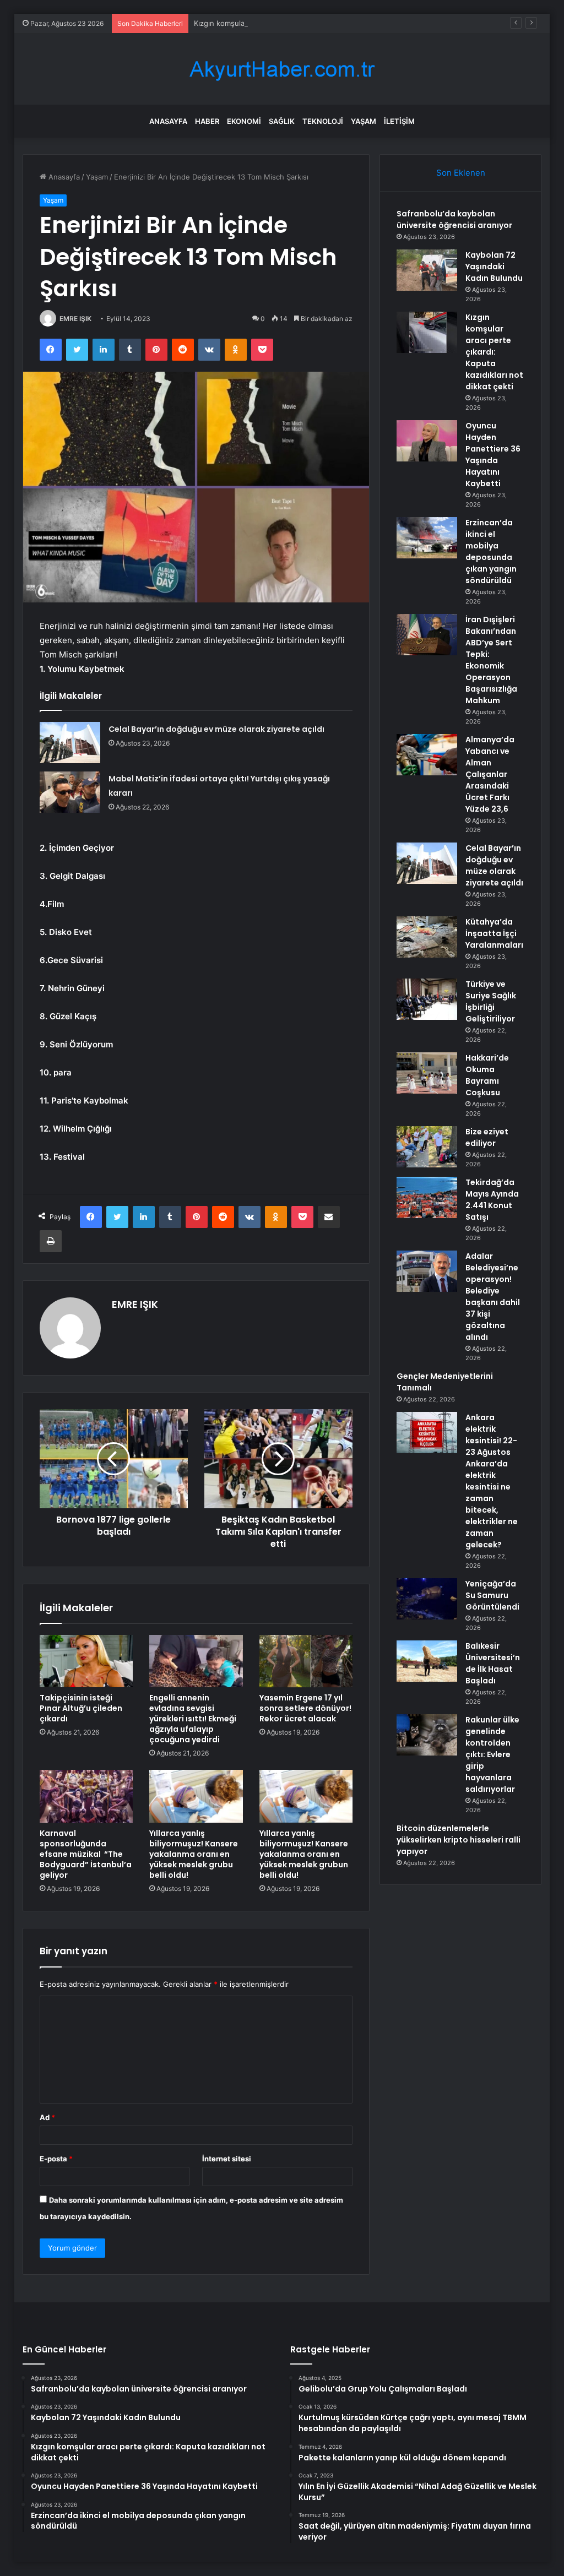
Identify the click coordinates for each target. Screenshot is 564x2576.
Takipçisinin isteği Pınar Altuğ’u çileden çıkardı (81, 1708)
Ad (47, 2117)
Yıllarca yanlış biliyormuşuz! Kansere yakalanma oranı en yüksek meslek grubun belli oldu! (304, 1854)
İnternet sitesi (227, 2159)
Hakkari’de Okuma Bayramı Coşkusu (487, 1075)
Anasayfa (168, 121)
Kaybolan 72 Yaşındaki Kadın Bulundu (494, 267)
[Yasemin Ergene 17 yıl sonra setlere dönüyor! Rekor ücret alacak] (306, 1661)
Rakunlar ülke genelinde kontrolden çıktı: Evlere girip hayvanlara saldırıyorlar (492, 1754)
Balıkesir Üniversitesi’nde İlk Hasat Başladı (493, 1663)
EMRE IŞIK (75, 319)
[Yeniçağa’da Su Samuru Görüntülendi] (427, 1599)
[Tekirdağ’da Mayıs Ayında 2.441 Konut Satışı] (427, 1197)
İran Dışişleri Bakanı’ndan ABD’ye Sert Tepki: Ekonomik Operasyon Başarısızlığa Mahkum (491, 660)
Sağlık (282, 121)
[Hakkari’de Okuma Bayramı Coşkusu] (427, 1073)
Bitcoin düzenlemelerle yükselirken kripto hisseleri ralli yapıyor (459, 1840)
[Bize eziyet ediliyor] (427, 1147)
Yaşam (364, 121)
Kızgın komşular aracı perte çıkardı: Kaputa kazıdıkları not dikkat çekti (311, 23)
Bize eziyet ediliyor (487, 1137)
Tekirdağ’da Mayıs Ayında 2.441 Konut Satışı (492, 1200)
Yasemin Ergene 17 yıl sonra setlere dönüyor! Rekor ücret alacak (305, 1708)
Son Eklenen (461, 173)
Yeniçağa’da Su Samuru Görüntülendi (492, 1595)
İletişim (399, 121)
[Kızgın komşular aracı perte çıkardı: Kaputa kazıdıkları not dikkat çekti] (427, 332)
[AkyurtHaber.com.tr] (282, 69)
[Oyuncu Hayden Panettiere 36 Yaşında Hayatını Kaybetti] (427, 441)
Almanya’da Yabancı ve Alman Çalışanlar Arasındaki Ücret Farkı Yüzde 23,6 (490, 774)
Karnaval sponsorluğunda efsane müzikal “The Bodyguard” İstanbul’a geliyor (86, 1854)
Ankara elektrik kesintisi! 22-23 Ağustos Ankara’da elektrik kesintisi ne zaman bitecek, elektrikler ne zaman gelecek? (492, 1481)
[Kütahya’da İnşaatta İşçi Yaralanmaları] (427, 937)
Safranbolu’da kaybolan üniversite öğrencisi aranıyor (454, 219)
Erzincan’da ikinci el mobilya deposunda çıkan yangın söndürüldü (491, 551)
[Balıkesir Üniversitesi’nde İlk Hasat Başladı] (427, 1661)
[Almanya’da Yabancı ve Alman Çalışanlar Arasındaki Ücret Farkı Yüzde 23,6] (427, 755)
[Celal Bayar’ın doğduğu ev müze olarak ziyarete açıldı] (70, 743)
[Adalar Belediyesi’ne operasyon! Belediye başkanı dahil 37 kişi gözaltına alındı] (427, 1271)
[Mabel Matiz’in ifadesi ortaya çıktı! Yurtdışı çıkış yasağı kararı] (70, 792)
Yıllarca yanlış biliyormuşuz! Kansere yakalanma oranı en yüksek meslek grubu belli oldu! (194, 1854)
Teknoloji (323, 121)
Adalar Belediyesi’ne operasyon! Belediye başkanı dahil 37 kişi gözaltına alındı (493, 1297)
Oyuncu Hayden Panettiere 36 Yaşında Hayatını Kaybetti (493, 455)
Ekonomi (244, 121)
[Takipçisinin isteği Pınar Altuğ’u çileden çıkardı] (86, 1661)
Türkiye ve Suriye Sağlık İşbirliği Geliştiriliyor (491, 1001)
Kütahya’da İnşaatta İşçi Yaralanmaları (494, 933)
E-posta (56, 2159)
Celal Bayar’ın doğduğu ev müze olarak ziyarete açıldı (216, 729)
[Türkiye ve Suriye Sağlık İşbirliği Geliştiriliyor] (427, 999)
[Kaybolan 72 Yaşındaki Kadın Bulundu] (427, 270)
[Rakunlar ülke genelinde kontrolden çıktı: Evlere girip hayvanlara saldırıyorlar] (427, 1735)
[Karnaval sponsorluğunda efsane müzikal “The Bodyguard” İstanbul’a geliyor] (86, 1796)
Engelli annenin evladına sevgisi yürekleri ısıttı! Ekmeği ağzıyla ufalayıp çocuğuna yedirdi (193, 1719)
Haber (207, 121)
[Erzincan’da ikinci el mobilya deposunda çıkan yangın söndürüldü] (427, 538)
